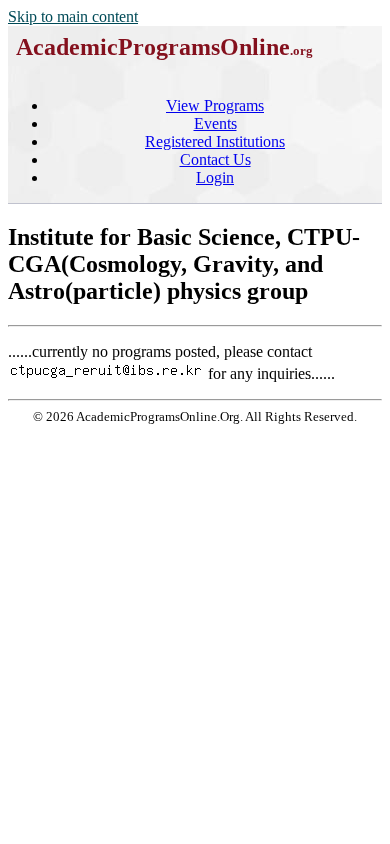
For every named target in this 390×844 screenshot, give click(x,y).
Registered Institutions (215, 141)
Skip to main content (73, 16)
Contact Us (215, 159)
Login (215, 177)
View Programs (215, 105)
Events (215, 123)
